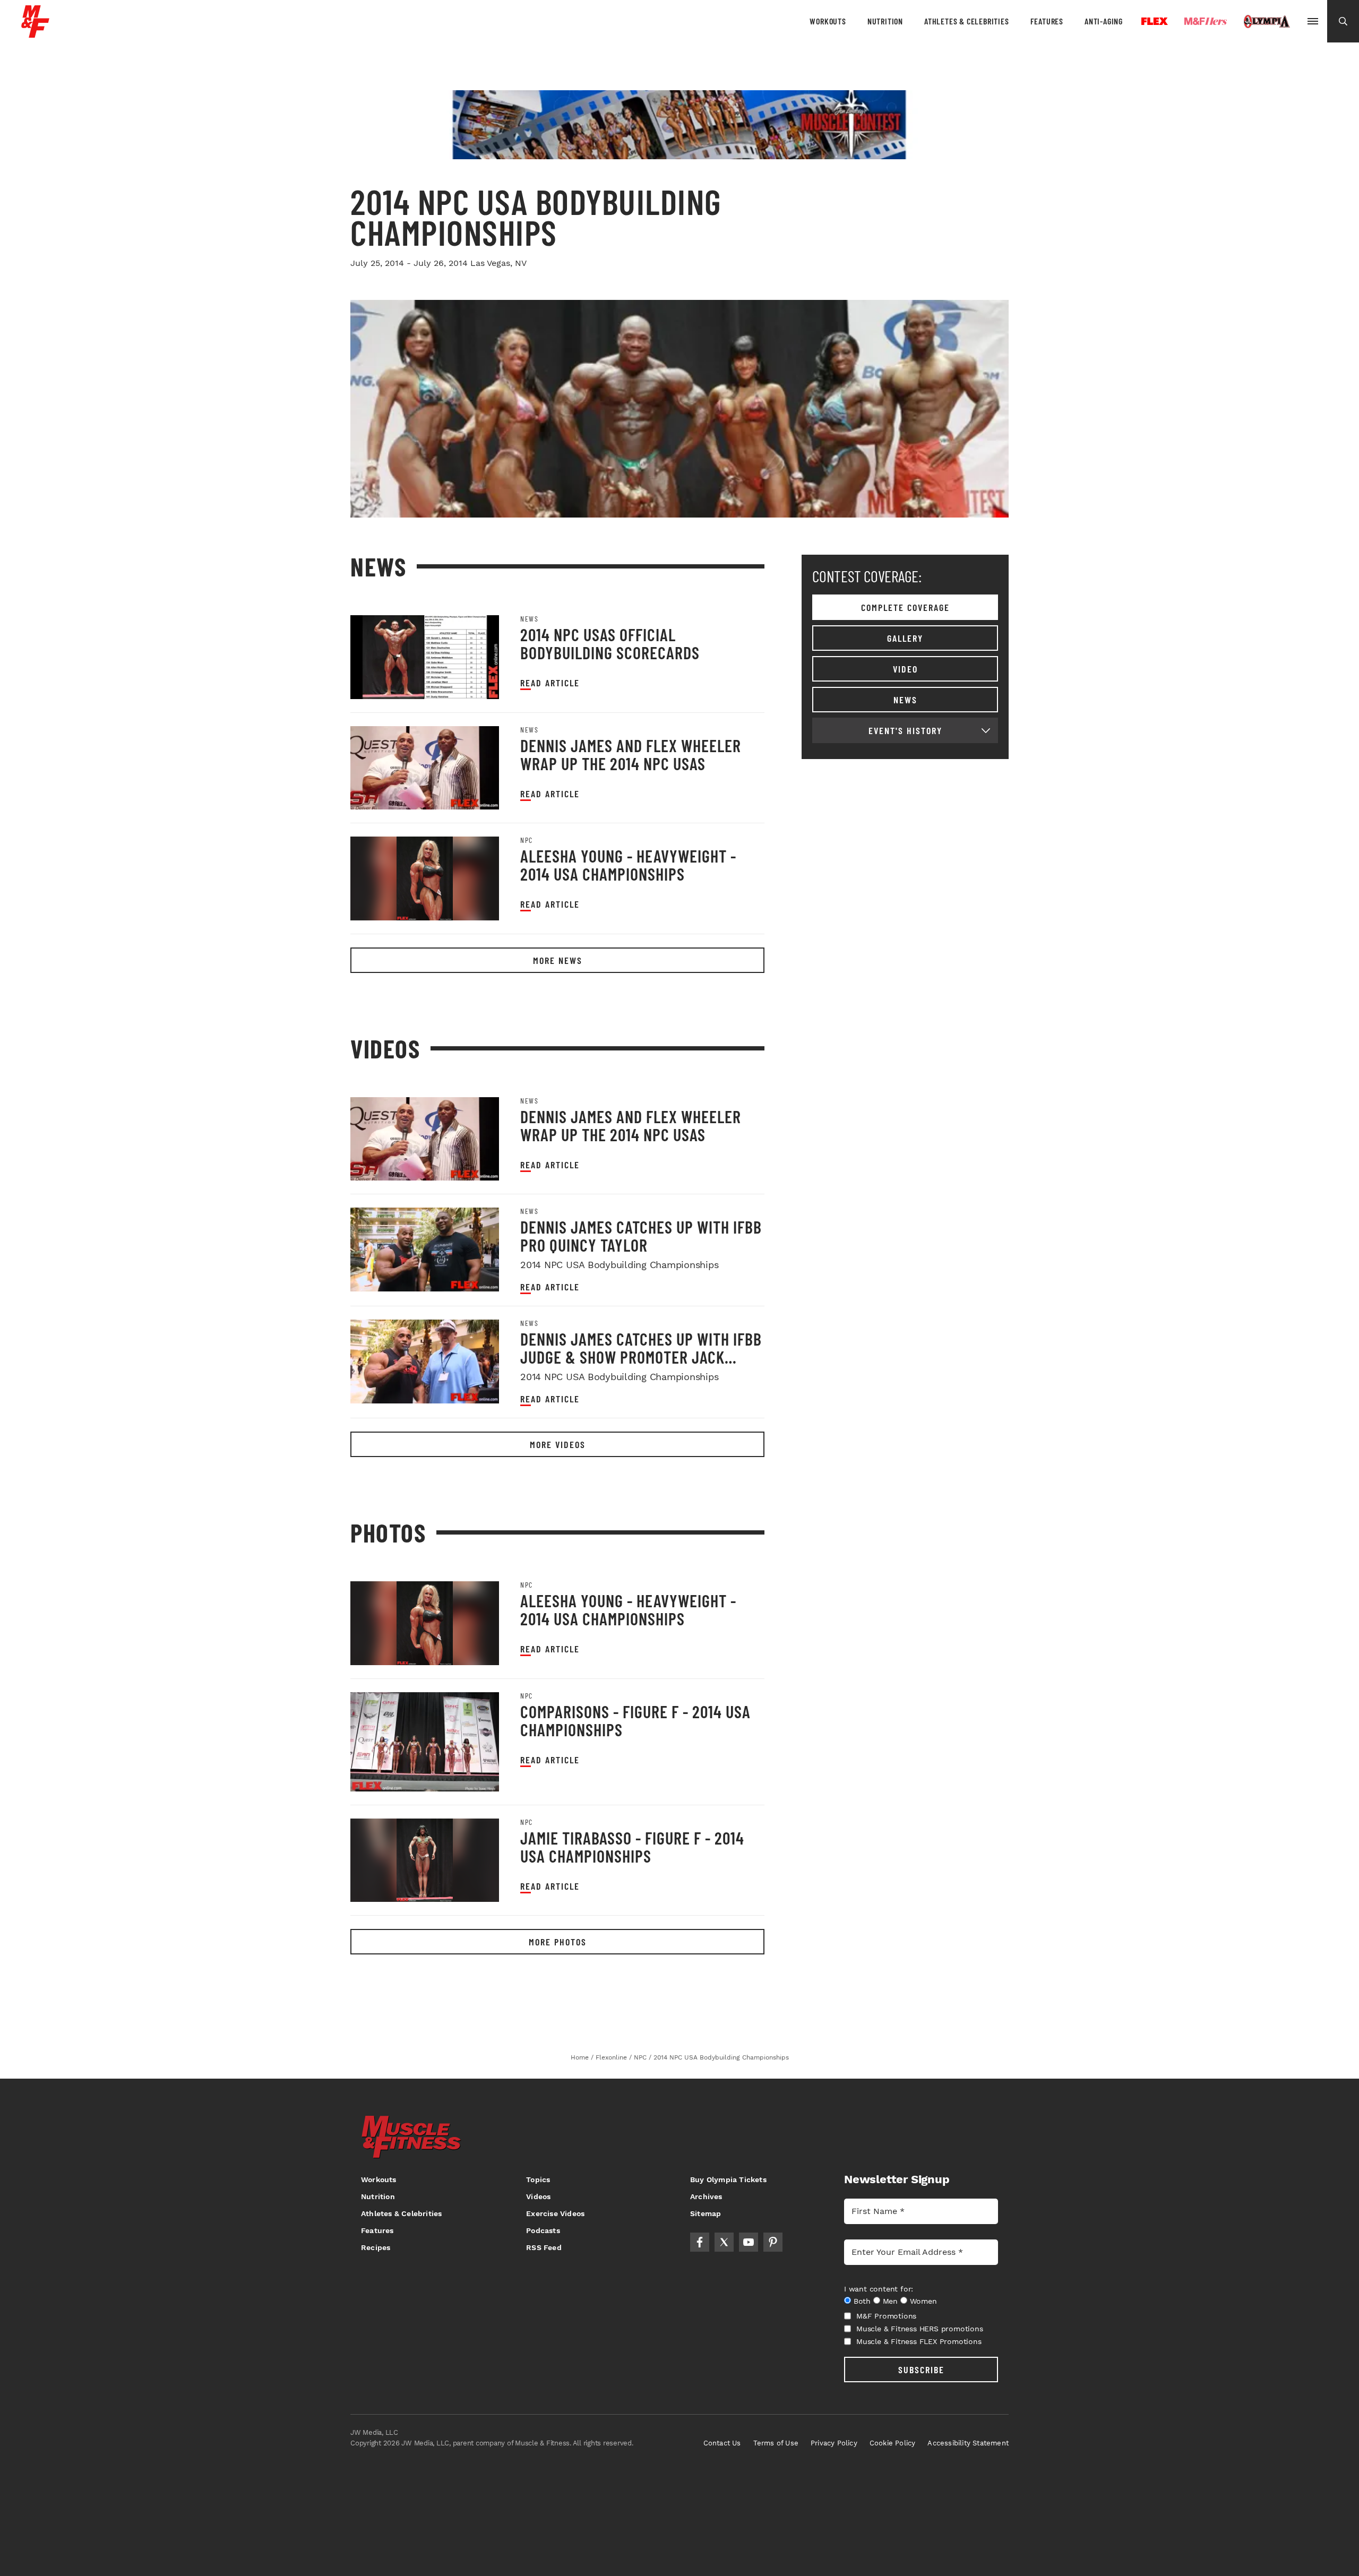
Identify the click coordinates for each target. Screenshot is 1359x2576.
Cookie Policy (893, 2443)
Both (862, 2301)
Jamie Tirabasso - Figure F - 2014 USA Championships (632, 1847)
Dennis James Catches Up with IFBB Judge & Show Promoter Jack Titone (641, 1357)
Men (890, 2301)
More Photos (558, 1942)
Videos (538, 2196)
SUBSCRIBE (921, 2370)
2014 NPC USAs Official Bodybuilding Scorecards (610, 643)
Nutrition (885, 21)
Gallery (905, 638)
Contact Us (722, 2443)
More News (558, 960)
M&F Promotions (886, 2316)
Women (923, 2301)
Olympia (1267, 22)
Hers (1206, 21)
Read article (550, 683)
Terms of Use (776, 2443)
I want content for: (879, 2289)
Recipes (376, 2247)
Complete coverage (905, 607)
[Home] (35, 34)
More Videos (558, 1444)
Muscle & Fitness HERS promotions (920, 2329)
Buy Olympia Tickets (728, 2179)
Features (1047, 21)
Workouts (828, 21)
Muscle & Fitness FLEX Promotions (919, 2341)
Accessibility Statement (968, 2443)
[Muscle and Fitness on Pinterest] (773, 2242)
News (529, 619)
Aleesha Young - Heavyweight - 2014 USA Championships (628, 865)
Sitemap (706, 2213)
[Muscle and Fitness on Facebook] (700, 2242)
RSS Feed (544, 2247)
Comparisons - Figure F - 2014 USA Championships (635, 1720)
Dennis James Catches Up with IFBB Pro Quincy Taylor (641, 1236)
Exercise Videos (555, 2213)
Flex (1155, 21)
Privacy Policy (834, 2443)
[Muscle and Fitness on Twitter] (724, 2242)
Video (905, 669)
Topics (538, 2179)
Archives (706, 2196)
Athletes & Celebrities (967, 21)
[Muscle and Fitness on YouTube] (749, 2242)
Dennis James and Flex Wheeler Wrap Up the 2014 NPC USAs (631, 754)
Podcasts (543, 2230)
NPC (527, 840)
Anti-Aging (1104, 21)
